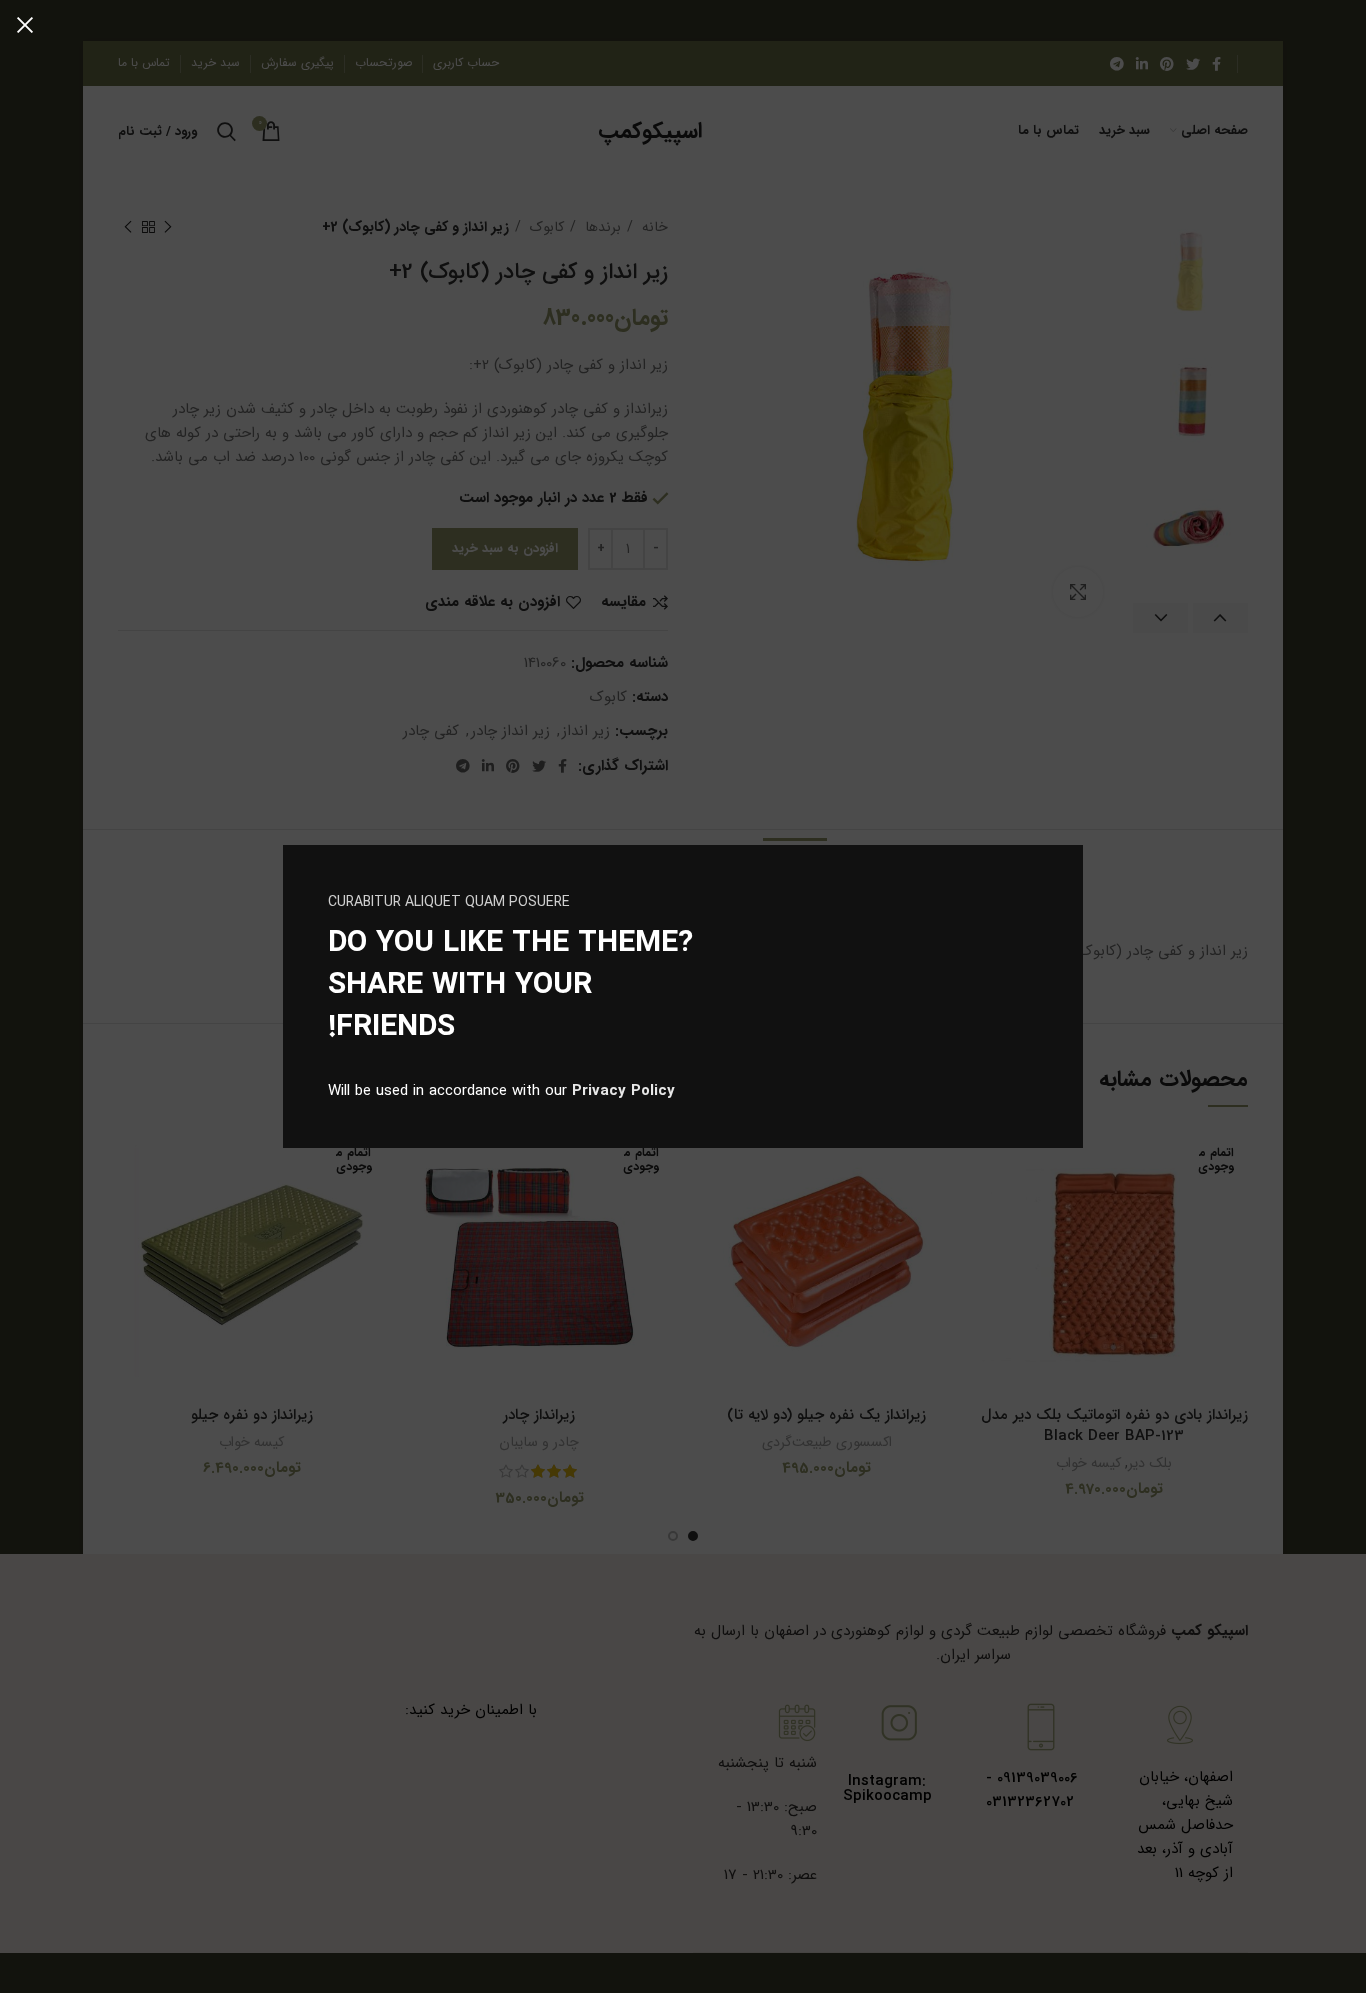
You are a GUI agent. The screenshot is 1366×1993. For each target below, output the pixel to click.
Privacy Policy (623, 1091)
